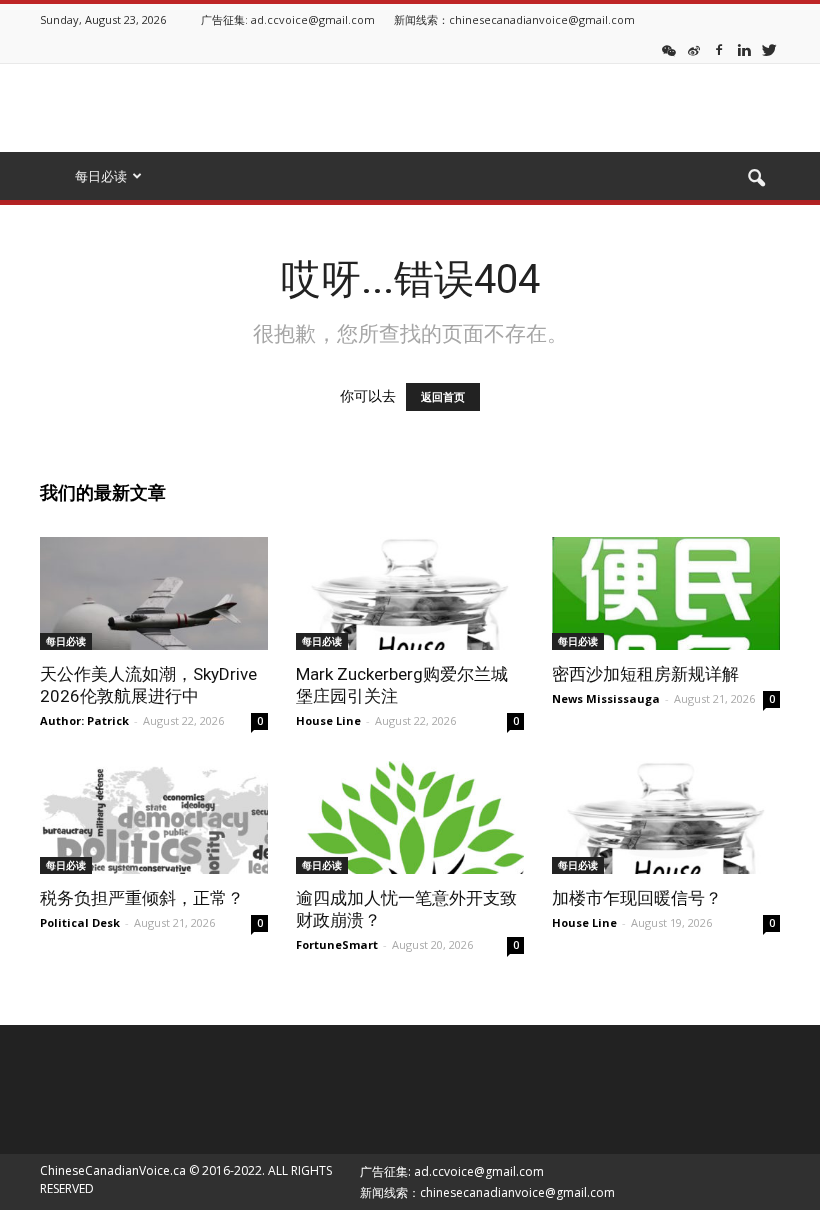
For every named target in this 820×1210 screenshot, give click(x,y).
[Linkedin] (744, 49)
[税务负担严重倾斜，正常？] (154, 817)
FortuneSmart (337, 944)
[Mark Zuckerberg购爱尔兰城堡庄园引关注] (410, 593)
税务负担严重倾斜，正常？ (142, 898)
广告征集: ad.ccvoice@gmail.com (288, 19)
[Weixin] (669, 49)
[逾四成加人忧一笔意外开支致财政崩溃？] (410, 817)
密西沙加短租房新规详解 (645, 674)
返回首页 (443, 397)
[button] (756, 179)
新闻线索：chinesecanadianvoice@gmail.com (514, 19)
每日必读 (66, 641)
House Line (328, 720)
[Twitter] (769, 49)
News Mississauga (606, 698)
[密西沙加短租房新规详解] (666, 593)
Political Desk (80, 922)
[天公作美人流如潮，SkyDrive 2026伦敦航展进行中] (154, 593)
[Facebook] (719, 49)
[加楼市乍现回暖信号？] (666, 817)
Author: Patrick (84, 720)
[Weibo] (694, 49)
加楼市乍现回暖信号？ (637, 898)
